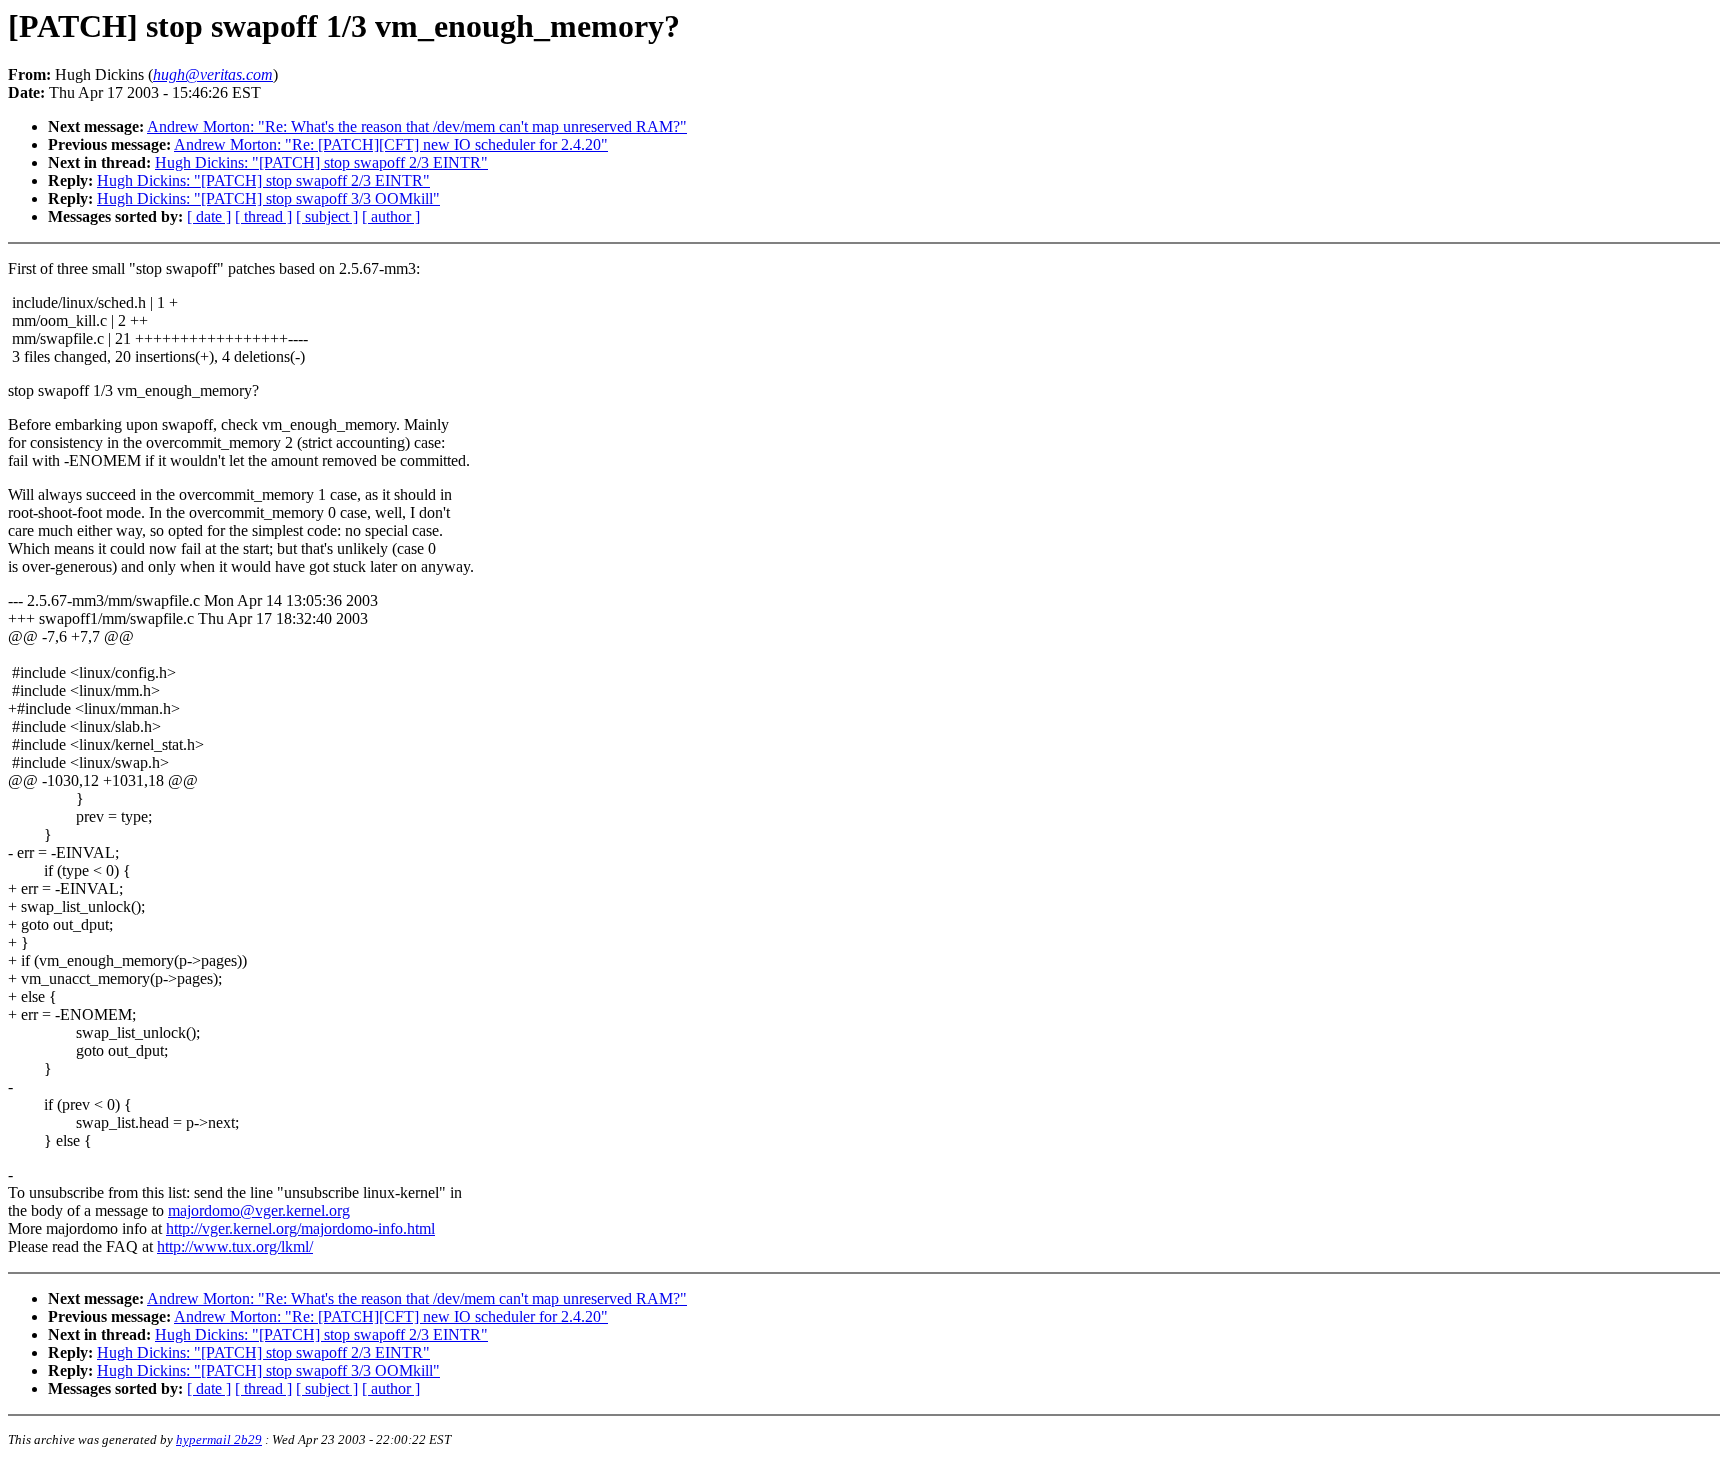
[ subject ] (327, 216)
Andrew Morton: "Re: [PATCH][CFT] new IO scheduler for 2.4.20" (391, 144)
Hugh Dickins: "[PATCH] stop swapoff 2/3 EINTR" (321, 162)
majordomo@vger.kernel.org (259, 1210)
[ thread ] (263, 216)
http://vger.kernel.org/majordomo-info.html (300, 1228)
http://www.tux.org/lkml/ (235, 1246)
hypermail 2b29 (219, 1439)
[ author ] (391, 216)
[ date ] (209, 216)
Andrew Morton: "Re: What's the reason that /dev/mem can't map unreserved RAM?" (417, 126)
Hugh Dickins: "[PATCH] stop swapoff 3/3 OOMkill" (268, 198)
